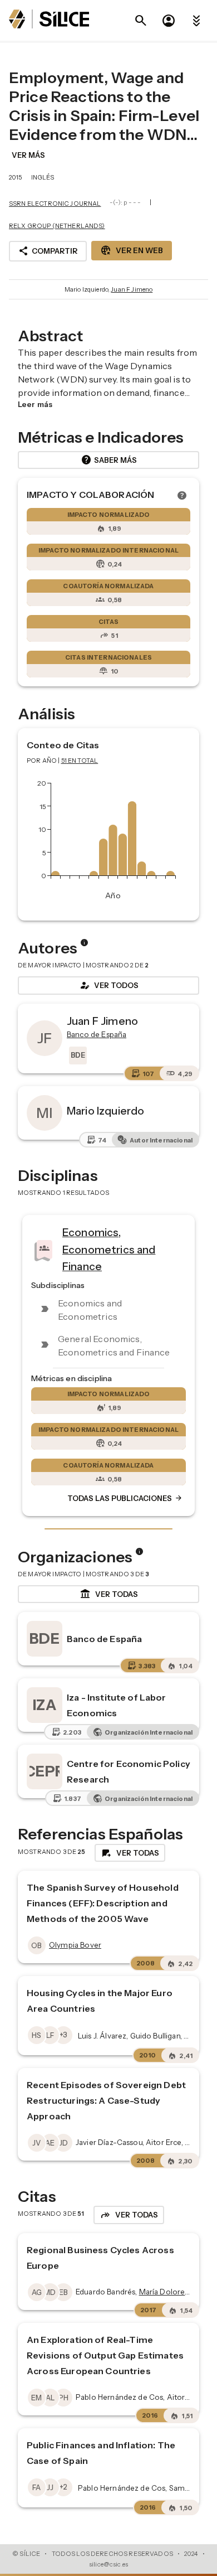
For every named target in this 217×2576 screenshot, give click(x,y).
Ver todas (109, 1594)
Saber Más (109, 460)
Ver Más (28, 155)
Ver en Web (132, 250)
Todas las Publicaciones (125, 1498)
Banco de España (104, 1639)
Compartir (48, 251)
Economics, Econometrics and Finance (109, 1249)
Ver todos (108, 985)
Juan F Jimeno (132, 289)
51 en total (80, 761)
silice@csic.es (108, 2564)
